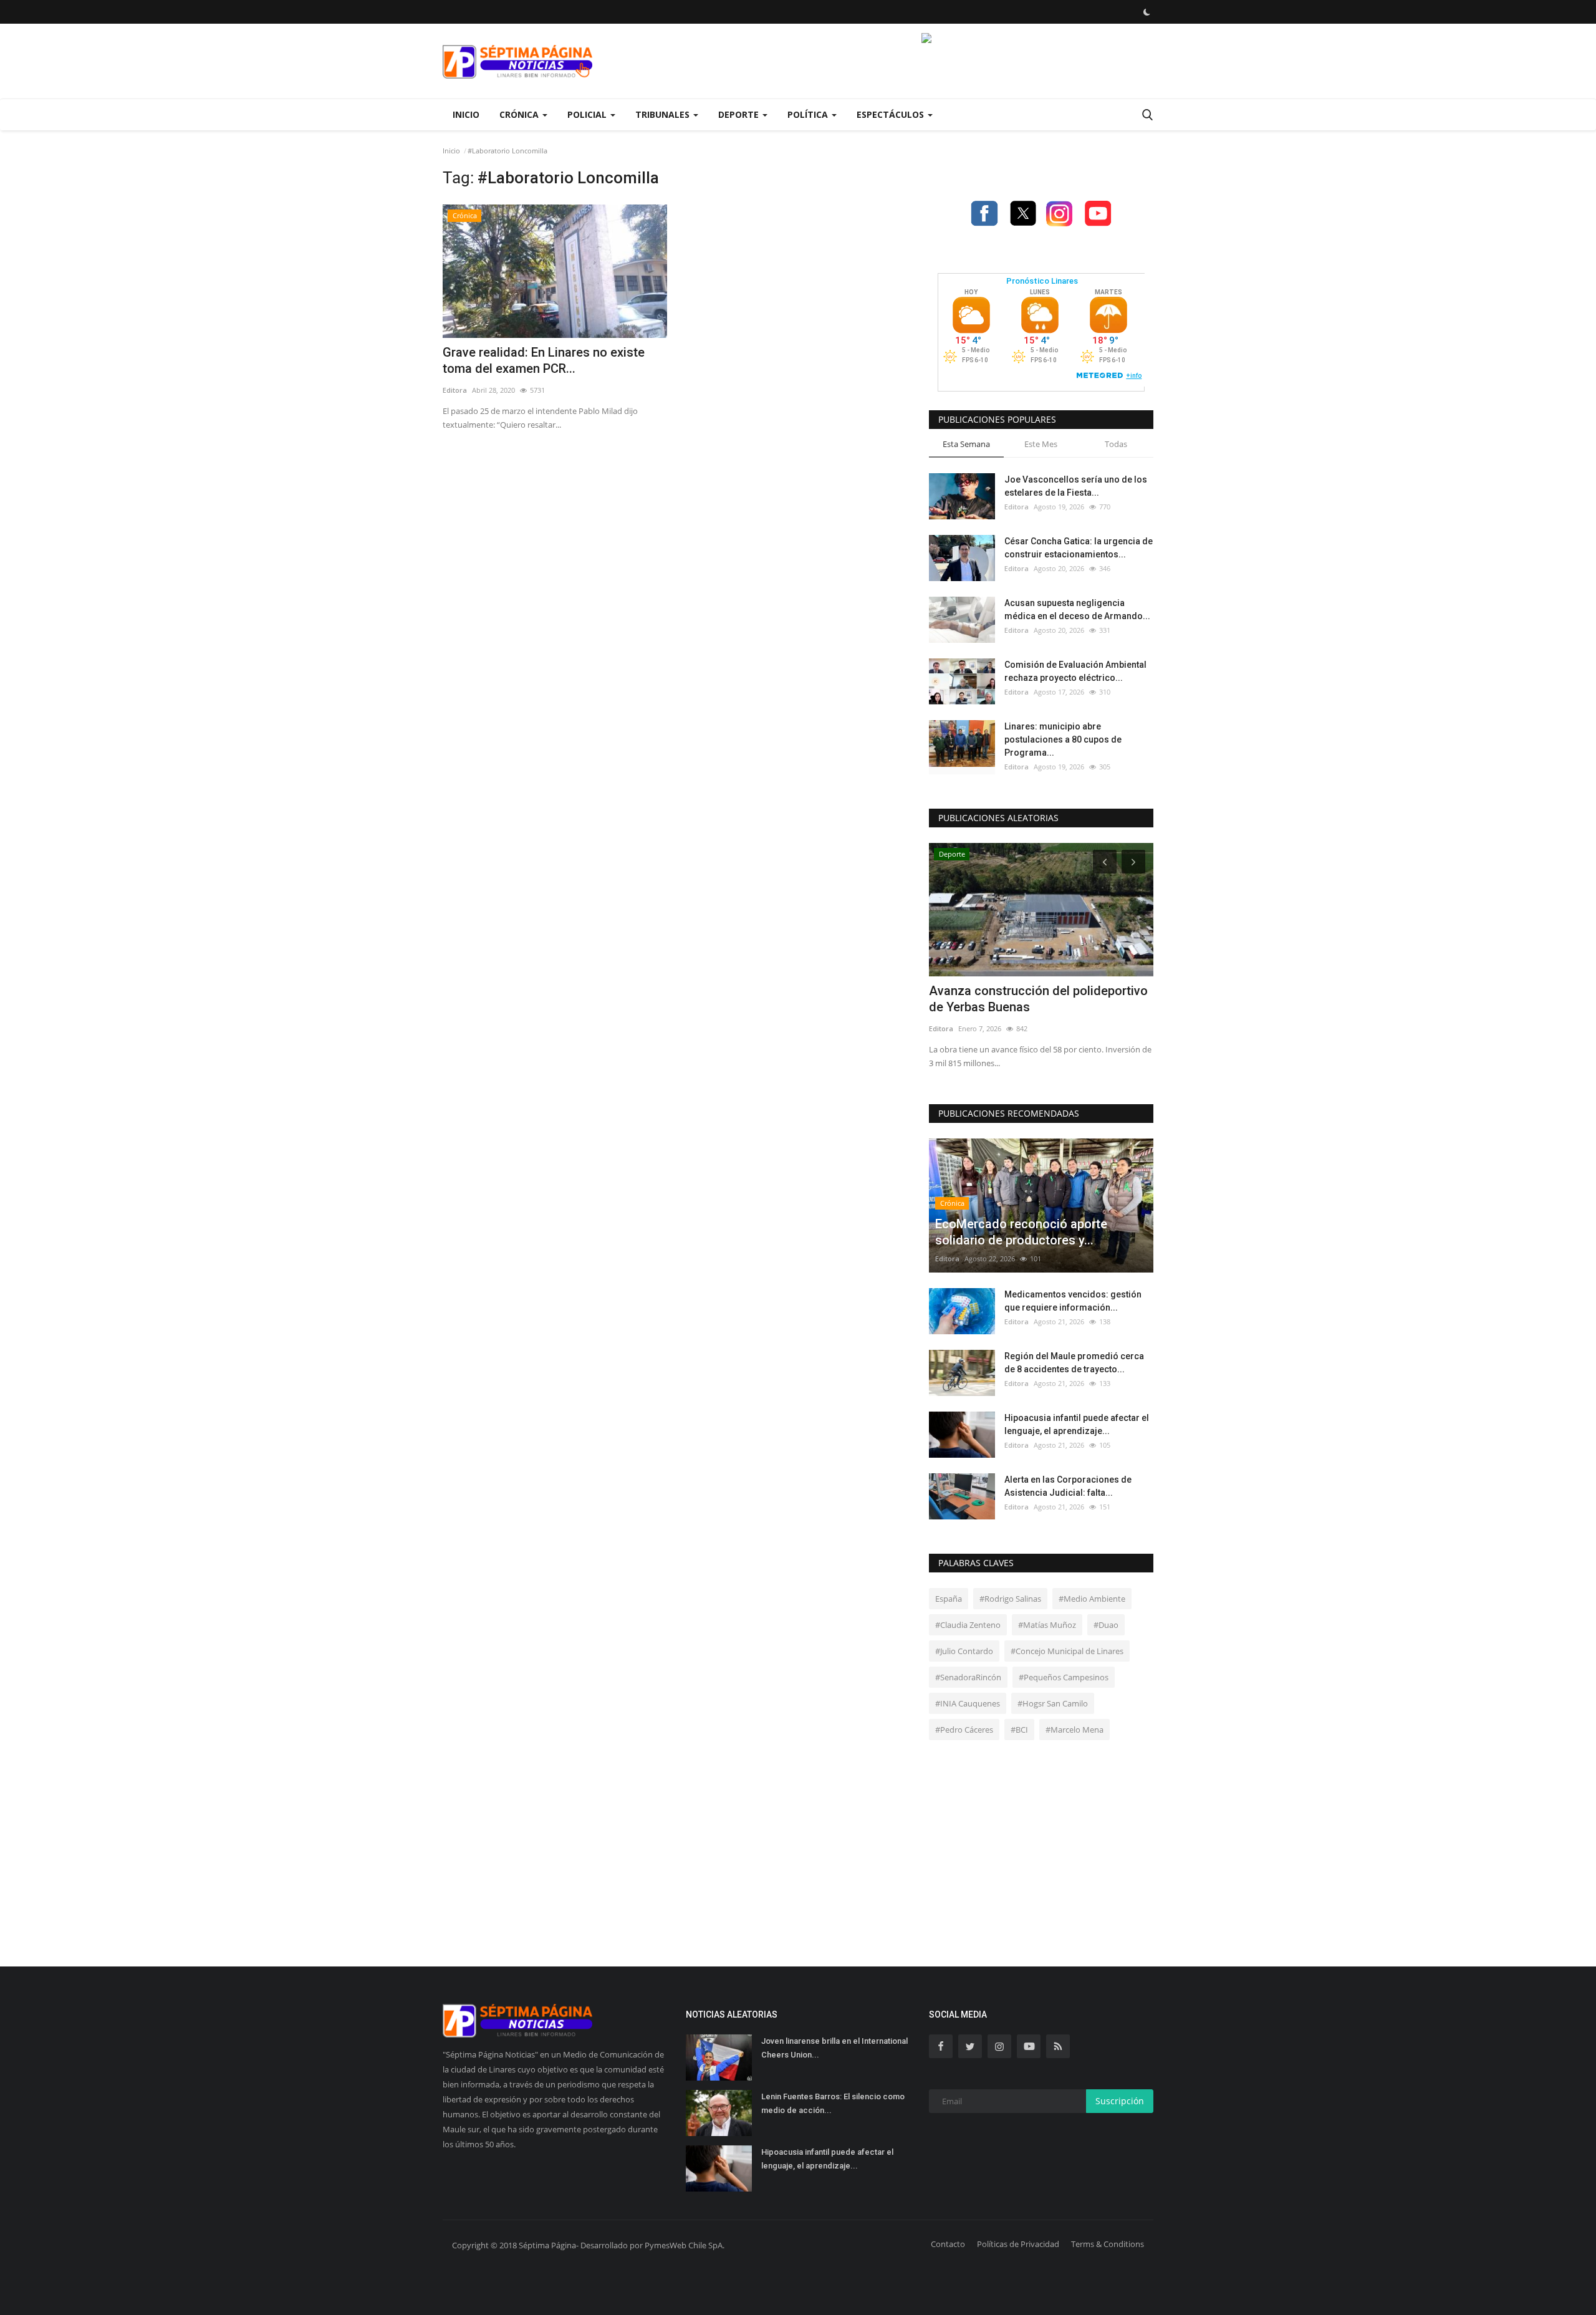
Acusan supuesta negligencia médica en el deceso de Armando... (1077, 609)
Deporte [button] (740, 114)
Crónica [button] (520, 114)
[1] (1147, 12)
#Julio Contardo (964, 1651)
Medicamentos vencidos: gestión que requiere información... (1073, 1301)
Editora (455, 390)
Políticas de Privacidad (1018, 2244)
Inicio (466, 114)
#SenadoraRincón (968, 1677)
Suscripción (1120, 2101)
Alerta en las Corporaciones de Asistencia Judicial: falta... (1068, 1486)
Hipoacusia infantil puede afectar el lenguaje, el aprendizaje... (1077, 1424)
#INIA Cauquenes (968, 1703)
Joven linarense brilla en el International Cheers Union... (834, 2048)
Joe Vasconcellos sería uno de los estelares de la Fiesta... (1076, 486)
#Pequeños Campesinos (1064, 1677)
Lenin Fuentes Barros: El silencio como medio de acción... (833, 2103)
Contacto (948, 2244)
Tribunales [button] (664, 114)
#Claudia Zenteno (968, 1625)
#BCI (1019, 1730)
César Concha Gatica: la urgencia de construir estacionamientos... (1079, 548)
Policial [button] (588, 114)
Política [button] (809, 114)
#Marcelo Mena (1074, 1730)
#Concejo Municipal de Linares (1067, 1651)
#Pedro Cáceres (964, 1730)
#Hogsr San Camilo (1053, 1703)
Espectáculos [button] (892, 114)
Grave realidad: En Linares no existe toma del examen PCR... (544, 360)
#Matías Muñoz (1047, 1625)
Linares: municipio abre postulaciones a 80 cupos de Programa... (1063, 739)
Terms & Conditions (1108, 2244)
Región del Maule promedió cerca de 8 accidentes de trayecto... (1074, 1363)
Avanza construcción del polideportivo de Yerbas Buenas (1038, 999)
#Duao (1106, 1625)
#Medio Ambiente (1092, 1599)
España (949, 1599)
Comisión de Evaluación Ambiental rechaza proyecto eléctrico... (1075, 671)
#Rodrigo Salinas (1010, 1599)
